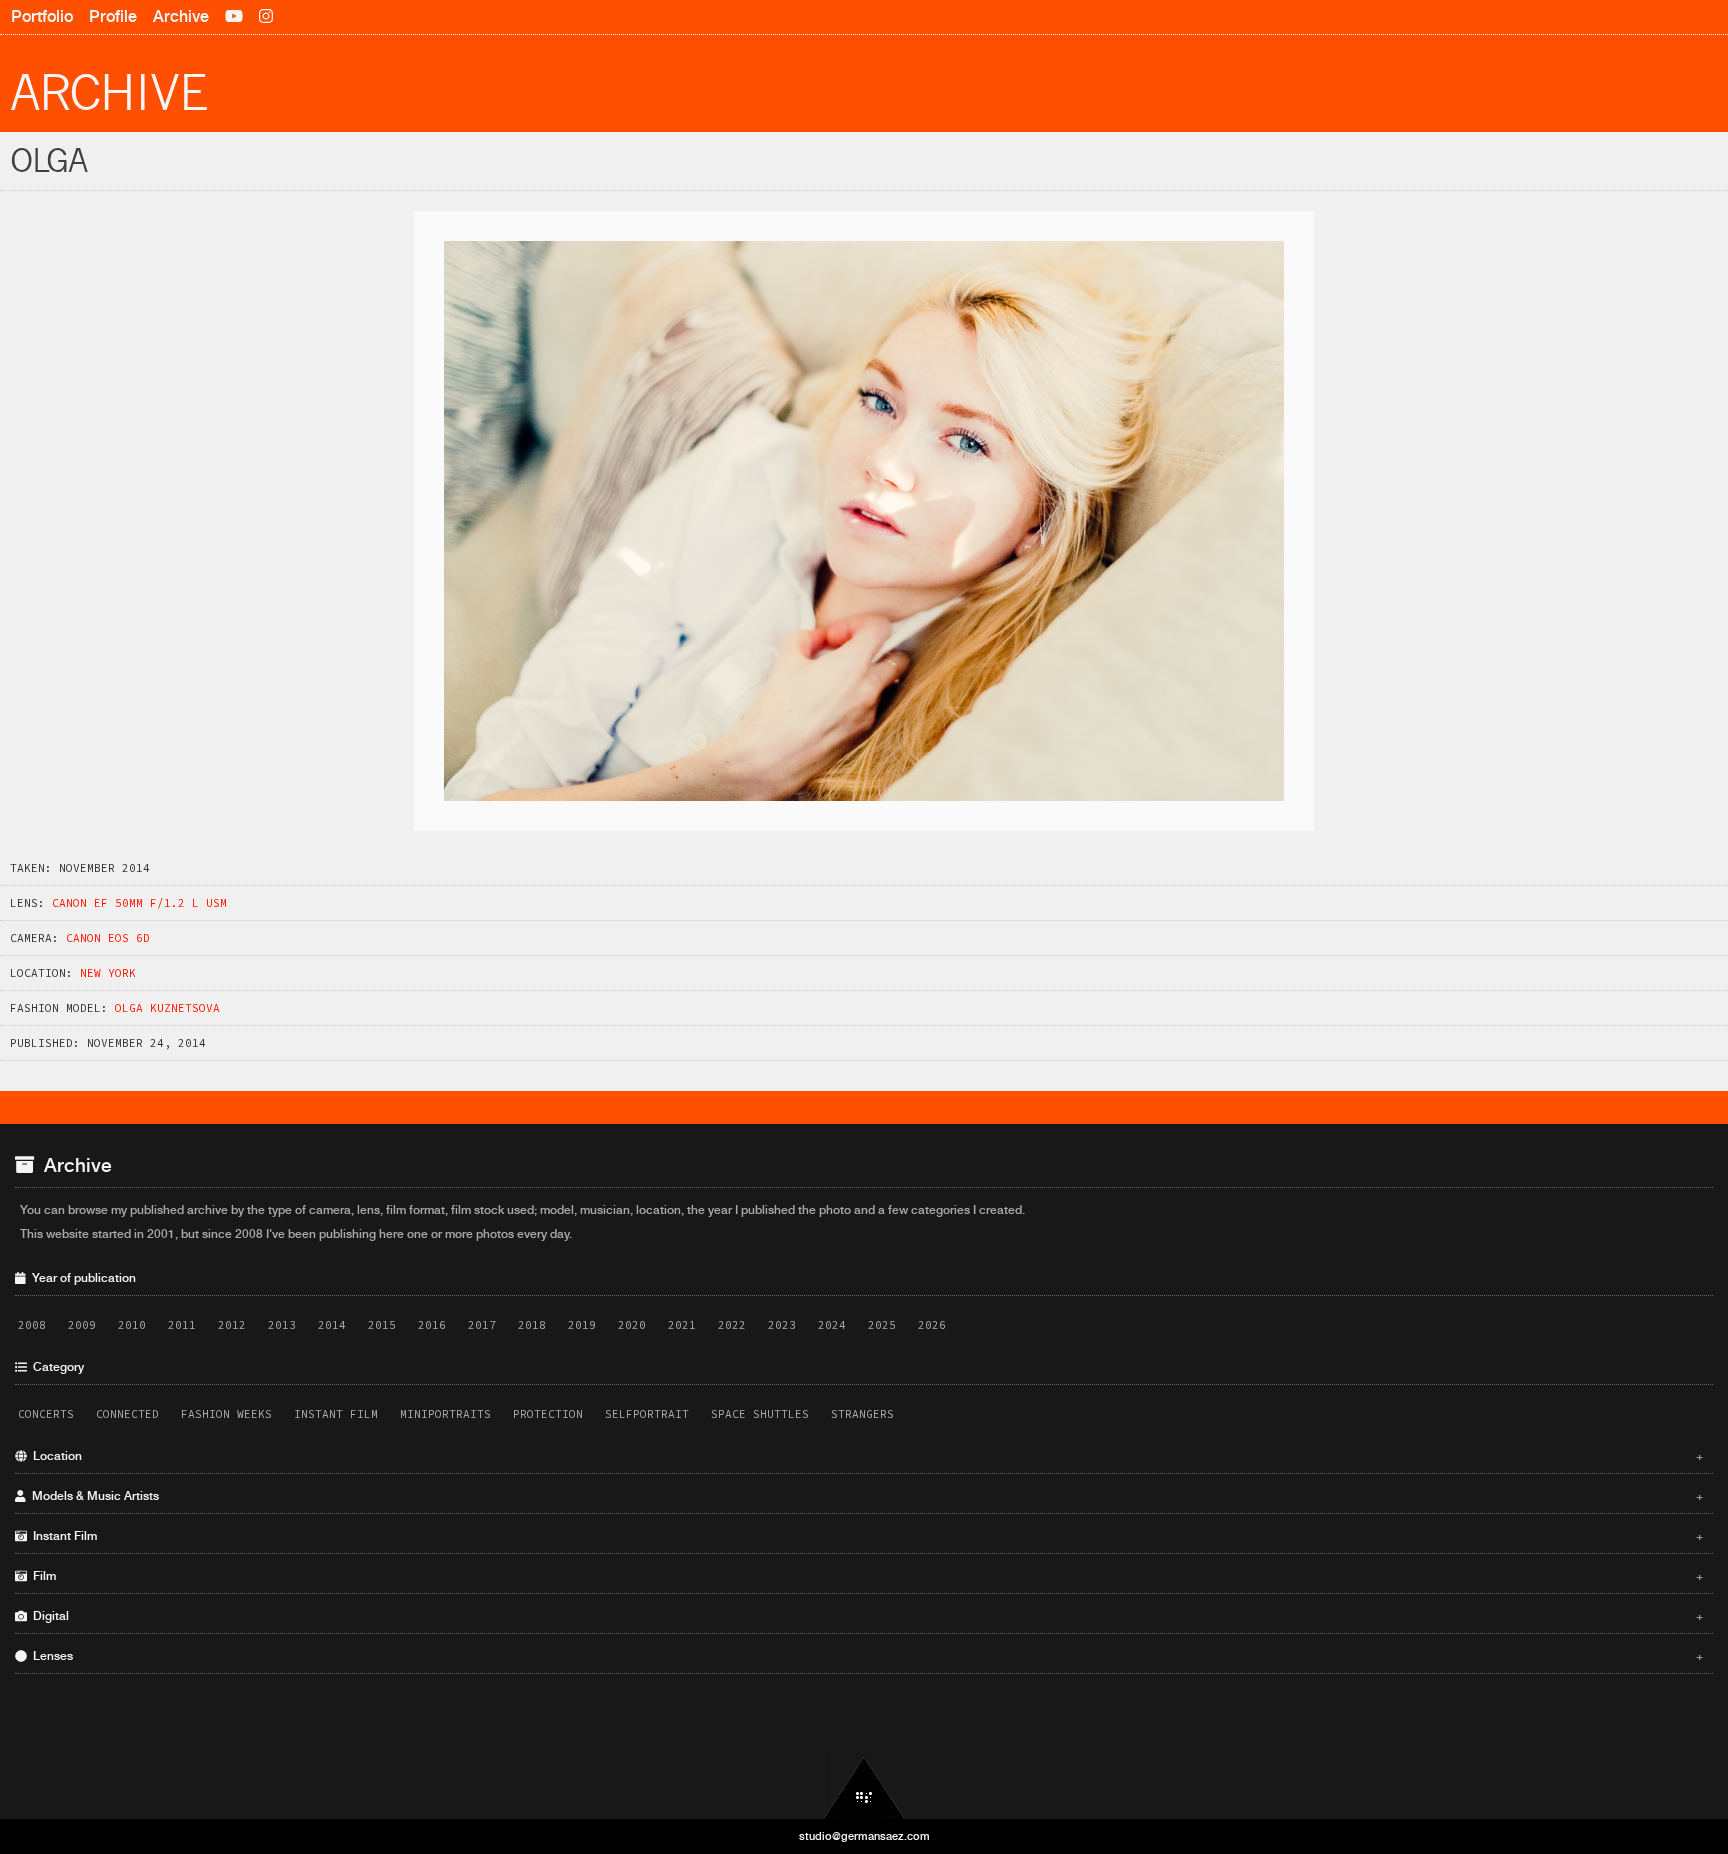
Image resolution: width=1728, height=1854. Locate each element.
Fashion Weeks (226, 1414)
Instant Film (336, 1414)
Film (865, 1576)
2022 (732, 1325)
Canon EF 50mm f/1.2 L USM (139, 903)
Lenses (865, 1656)
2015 (382, 1325)
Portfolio (42, 16)
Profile (113, 16)
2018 (532, 1325)
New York (108, 973)
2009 (82, 1325)
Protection (548, 1414)
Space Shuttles (760, 1414)
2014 (332, 1325)
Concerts (46, 1414)
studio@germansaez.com (864, 1836)
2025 (882, 1325)
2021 (682, 1325)
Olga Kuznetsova (167, 1008)
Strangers (862, 1414)
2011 (182, 1325)
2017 (482, 1325)
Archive (181, 16)
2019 (582, 1325)
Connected (127, 1414)
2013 (282, 1325)
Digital (865, 1616)
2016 (432, 1325)
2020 (632, 1325)
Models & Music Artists (865, 1496)
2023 (782, 1325)
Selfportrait (647, 1414)
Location (865, 1456)
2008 (32, 1325)
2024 (832, 1325)
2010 (132, 1325)
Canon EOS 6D (108, 938)
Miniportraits (445, 1414)
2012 (232, 1325)
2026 (932, 1325)
